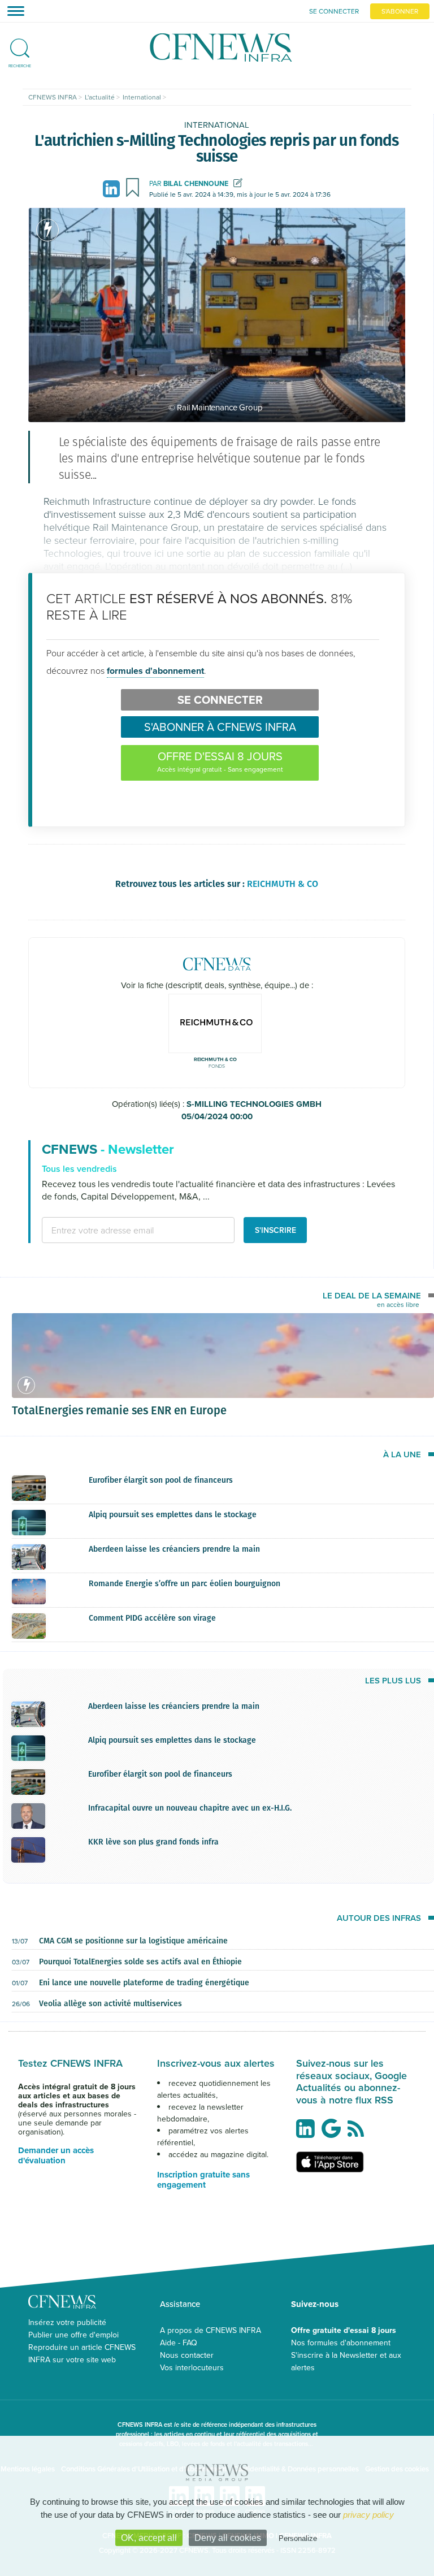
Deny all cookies (228, 2538)
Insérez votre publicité (67, 2322)
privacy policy (368, 2515)
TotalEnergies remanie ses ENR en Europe (119, 1410)
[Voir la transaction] (47, 230)
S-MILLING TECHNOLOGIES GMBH (252, 1111)
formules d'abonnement (155, 671)
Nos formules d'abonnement (341, 2343)
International (217, 125)
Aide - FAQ (179, 2343)
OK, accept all (149, 2538)
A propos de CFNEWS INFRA (211, 2330)
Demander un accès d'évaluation (56, 2155)
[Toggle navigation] (12, 11)
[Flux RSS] (359, 2135)
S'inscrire (275, 1230)
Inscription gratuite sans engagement (203, 2180)
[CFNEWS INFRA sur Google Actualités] (334, 2133)
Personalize (298, 2538)
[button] (20, 44)
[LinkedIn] (113, 187)
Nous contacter (187, 2355)
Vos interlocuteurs (192, 2367)
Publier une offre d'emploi (73, 2335)
